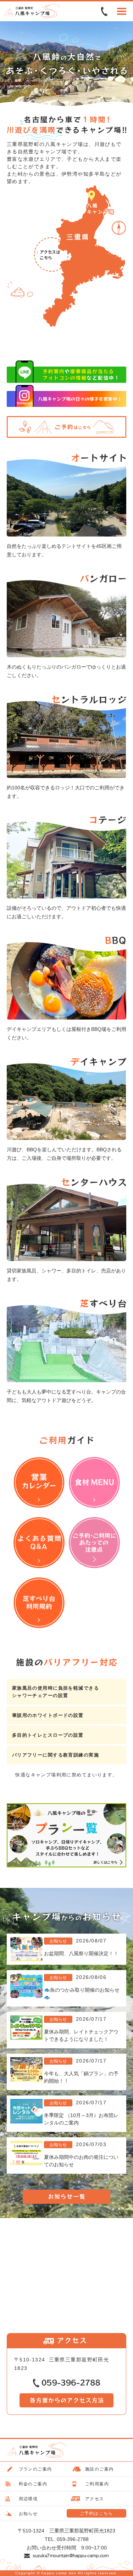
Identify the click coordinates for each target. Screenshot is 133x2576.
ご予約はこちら (96, 2513)
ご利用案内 (97, 2484)
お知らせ (28, 2514)
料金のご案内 (33, 2484)
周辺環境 (28, 2499)
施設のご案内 (99, 2469)
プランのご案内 (35, 2469)
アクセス (95, 2499)
